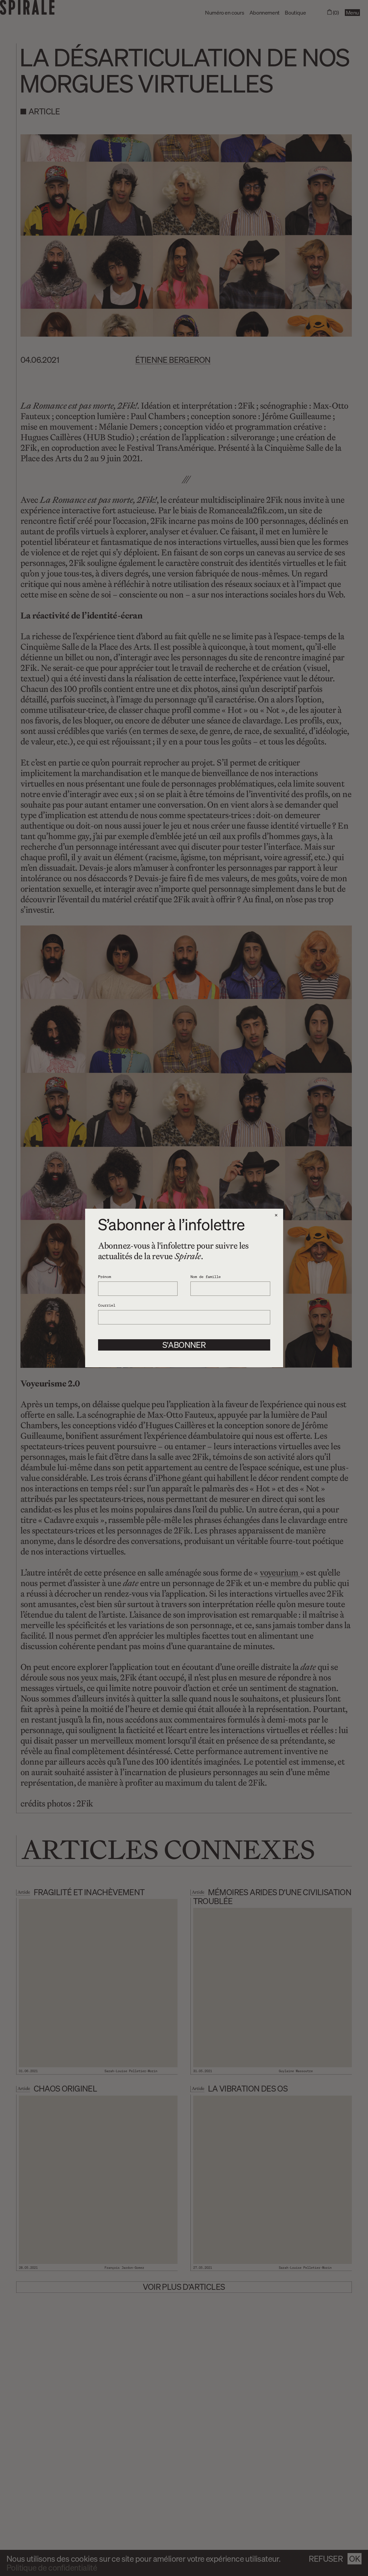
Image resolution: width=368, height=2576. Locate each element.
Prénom (105, 1276)
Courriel (107, 1305)
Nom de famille (206, 1276)
